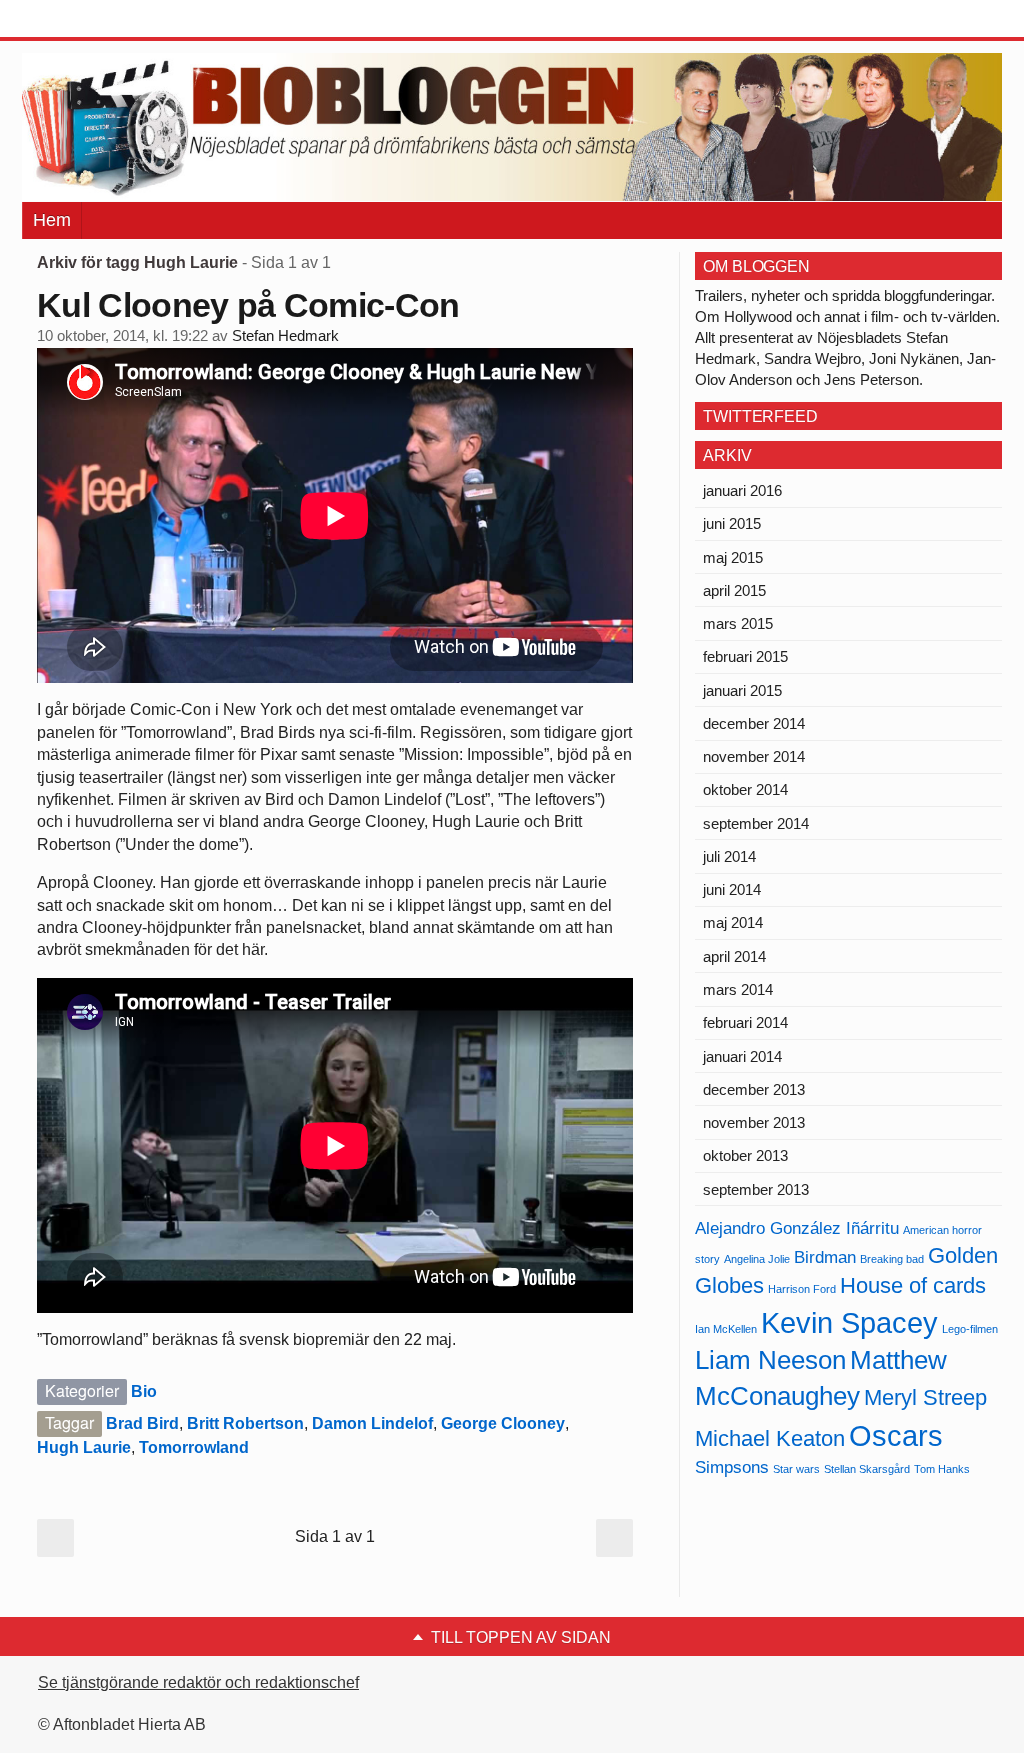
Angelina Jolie (757, 1259)
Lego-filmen (970, 1329)
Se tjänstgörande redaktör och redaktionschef (198, 1682)
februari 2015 (745, 656)
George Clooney (503, 1423)
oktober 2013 (745, 1155)
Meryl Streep (925, 1397)
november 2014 (754, 756)
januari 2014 (742, 1056)
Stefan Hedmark (285, 336)
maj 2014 (733, 922)
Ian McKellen (726, 1329)
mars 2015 (738, 623)
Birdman (825, 1257)
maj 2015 (733, 557)
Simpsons (732, 1467)
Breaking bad (892, 1259)
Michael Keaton (770, 1438)
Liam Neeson (770, 1360)
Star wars (796, 1469)
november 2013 (754, 1122)
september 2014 (756, 823)
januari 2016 (742, 490)
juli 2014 (729, 856)
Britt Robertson (245, 1423)
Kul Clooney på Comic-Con (248, 305)
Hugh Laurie (84, 1447)
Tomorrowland (194, 1447)
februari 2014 (745, 1022)
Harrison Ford (802, 1289)
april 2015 (734, 590)
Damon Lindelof (372, 1423)
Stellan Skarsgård (867, 1469)
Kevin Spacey (849, 1322)
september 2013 (756, 1189)
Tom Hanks (942, 1469)
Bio (144, 1391)
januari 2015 (742, 690)
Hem (52, 220)
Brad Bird (142, 1423)
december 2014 (754, 723)
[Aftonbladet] (97, 20)
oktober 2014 (745, 789)
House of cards (913, 1285)
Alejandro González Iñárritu (797, 1228)
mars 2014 (738, 989)
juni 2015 (732, 523)
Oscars (896, 1435)
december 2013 (754, 1089)
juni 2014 (732, 889)
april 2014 (734, 956)
